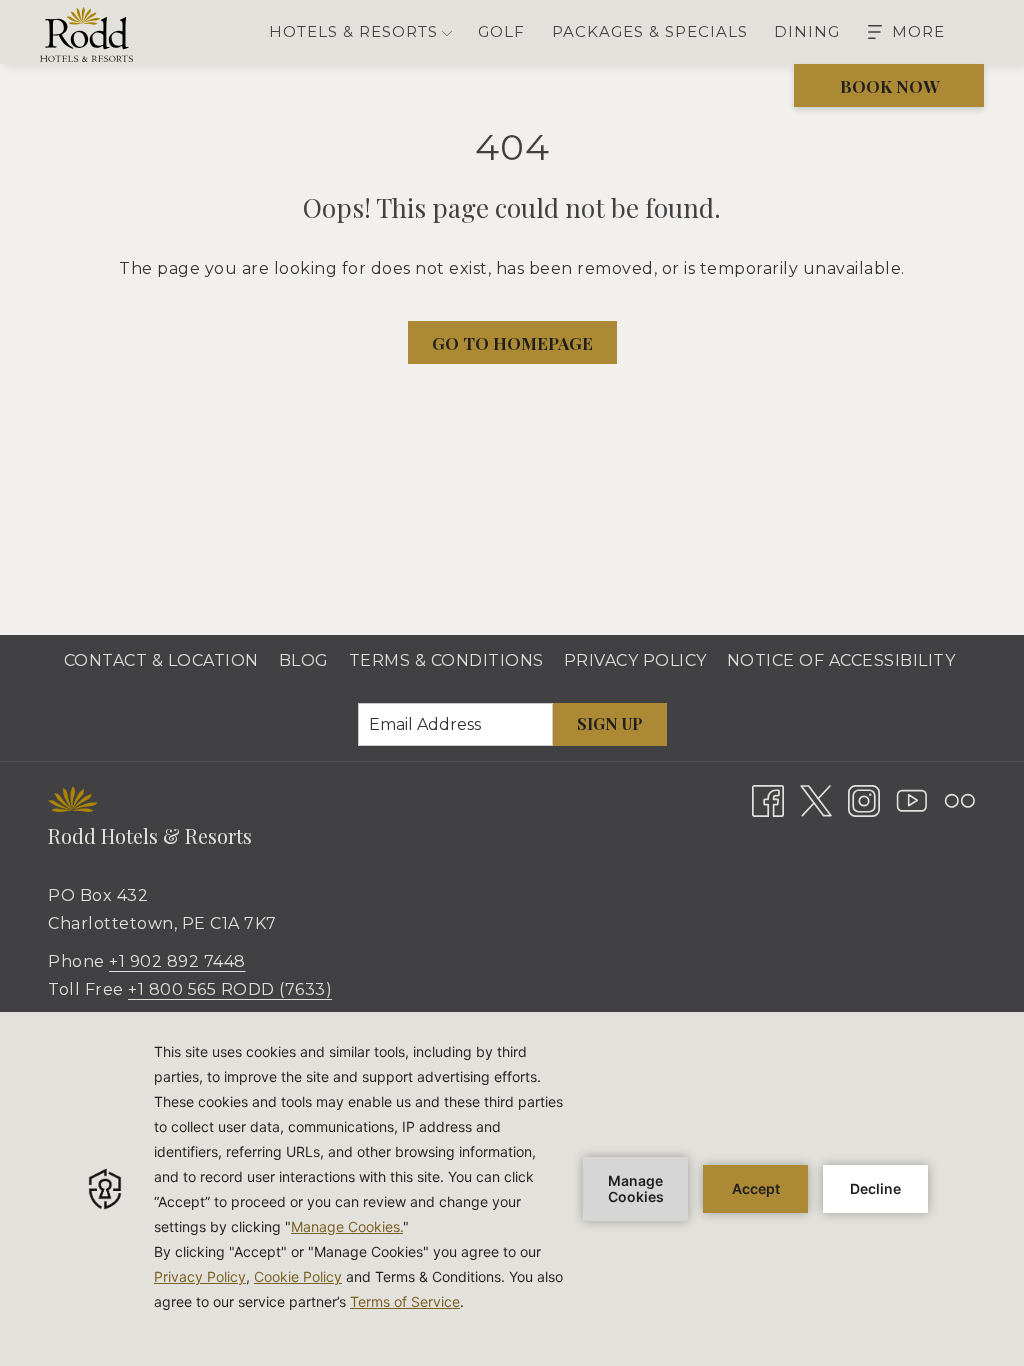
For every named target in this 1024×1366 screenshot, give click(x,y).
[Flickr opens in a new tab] (960, 799)
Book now (889, 86)
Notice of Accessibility (841, 660)
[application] (512, 1189)
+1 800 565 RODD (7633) (230, 989)
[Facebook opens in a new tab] (768, 799)
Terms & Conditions (446, 660)
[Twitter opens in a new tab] (816, 799)
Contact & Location (161, 660)
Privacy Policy (635, 660)
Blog (304, 660)
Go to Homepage (512, 343)
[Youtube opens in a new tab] (912, 799)
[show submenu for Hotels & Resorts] (447, 32)
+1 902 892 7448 (177, 961)
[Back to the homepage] (86, 34)
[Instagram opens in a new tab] (864, 799)
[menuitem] (501, 32)
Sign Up (610, 723)
